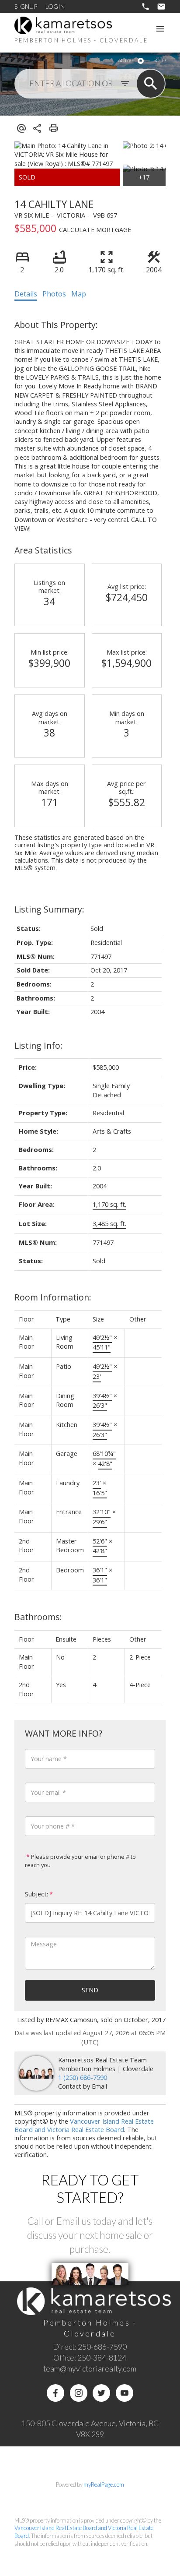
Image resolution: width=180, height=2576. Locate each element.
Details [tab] (26, 294)
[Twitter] (101, 2393)
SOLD (159, 60)
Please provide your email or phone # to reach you (80, 1861)
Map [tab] (79, 294)
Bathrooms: (38, 1617)
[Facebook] (55, 2393)
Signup (26, 6)
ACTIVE (126, 60)
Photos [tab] (54, 294)
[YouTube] (125, 2393)
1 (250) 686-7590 (83, 2077)
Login (55, 6)
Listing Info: (38, 1045)
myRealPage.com (104, 2484)
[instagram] (79, 2393)
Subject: (36, 1894)
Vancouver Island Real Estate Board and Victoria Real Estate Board (84, 2125)
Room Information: (53, 1297)
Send (90, 1990)
